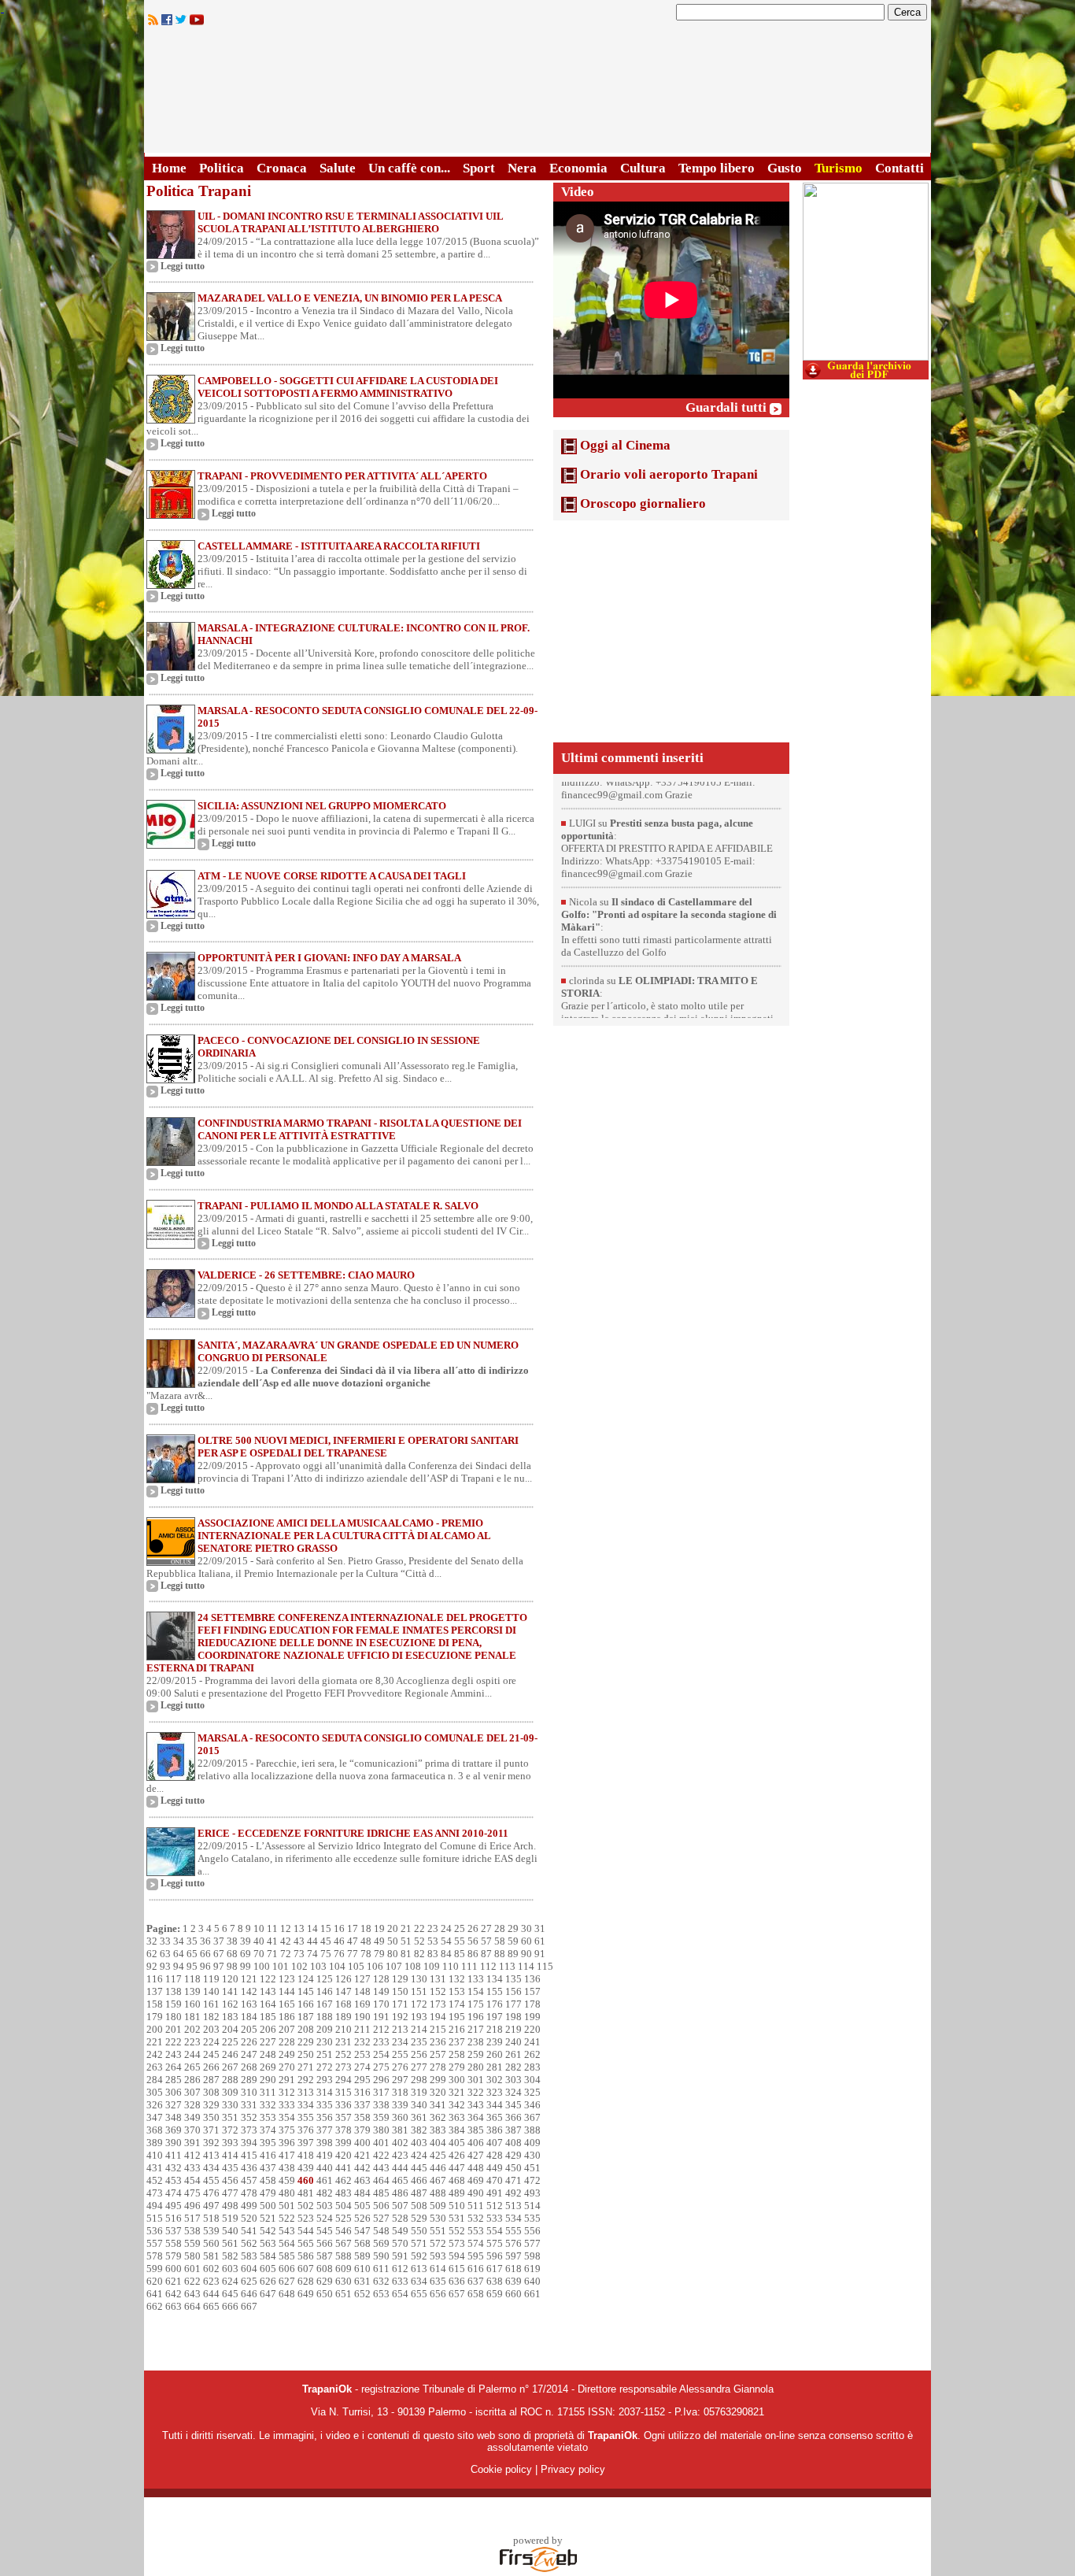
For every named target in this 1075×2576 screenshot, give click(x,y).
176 (495, 2004)
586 (306, 2256)
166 (306, 2004)
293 (325, 2080)
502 (306, 2206)
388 (532, 2130)
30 (526, 1928)
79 (379, 1954)
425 (438, 2155)
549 (400, 2231)
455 (211, 2180)
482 (325, 2193)
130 (419, 1979)
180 (174, 2017)
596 (495, 2256)
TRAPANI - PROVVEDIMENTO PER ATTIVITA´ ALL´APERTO (342, 476)
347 (155, 2117)
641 (155, 2294)
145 (306, 1991)
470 (495, 2180)
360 (400, 2117)
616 (476, 2269)
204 (230, 2029)
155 (495, 1991)
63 (165, 1954)
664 (192, 2306)
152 (438, 1991)
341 (438, 2105)
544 (306, 2231)
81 (406, 1954)
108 (413, 1966)
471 (513, 2180)
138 (174, 1991)
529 (419, 2218)
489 (457, 2193)
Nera (522, 168)
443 (381, 2168)
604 (249, 2269)
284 (155, 2080)
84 (446, 1954)
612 (400, 2269)
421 (362, 2155)
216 (457, 2029)
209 (325, 2029)
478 (249, 2193)
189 (344, 2017)
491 (495, 2193)
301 (476, 2080)
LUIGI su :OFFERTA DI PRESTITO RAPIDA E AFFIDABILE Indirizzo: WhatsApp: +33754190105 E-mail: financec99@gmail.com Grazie (667, 797)
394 (249, 2143)
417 (287, 2155)
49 (379, 1941)
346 (532, 2105)
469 (476, 2180)
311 (268, 2092)
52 (419, 1941)
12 (286, 1928)
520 (249, 2218)
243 (174, 2054)
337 (362, 2105)
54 (446, 1941)
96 (205, 1966)
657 (457, 2294)
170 (381, 2004)
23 (433, 1928)
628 (306, 2281)
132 (457, 1979)
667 (249, 2306)
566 (325, 2243)
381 (400, 2130)
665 (211, 2306)
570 (400, 2243)
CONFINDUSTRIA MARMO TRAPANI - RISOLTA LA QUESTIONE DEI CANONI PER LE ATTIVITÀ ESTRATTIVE (360, 1129)
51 (406, 1941)
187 (306, 2017)
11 (272, 1928)
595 (476, 2256)
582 (230, 2256)
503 (325, 2206)
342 (457, 2105)
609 (344, 2269)
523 (306, 2218)
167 (325, 2004)
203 (211, 2029)
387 (513, 2130)
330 (230, 2105)
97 (219, 1966)
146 (325, 1991)
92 (152, 1966)
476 (211, 2193)
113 (507, 1966)
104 (337, 1966)
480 (287, 2193)
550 (419, 2231)
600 (174, 2269)
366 (513, 2117)
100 (262, 1966)
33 (165, 1941)
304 (532, 2080)
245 (211, 2054)
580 (192, 2256)
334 (306, 2105)
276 (400, 2067)
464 (381, 2180)
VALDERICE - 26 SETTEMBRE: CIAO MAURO (306, 1275)
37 (219, 1941)
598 (532, 2256)
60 (526, 1941)
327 (174, 2105)
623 (211, 2281)
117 (174, 1979)
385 (476, 2130)
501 (287, 2206)
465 (400, 2180)
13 (299, 1928)
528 (400, 2218)
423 (400, 2155)
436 (249, 2168)
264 (174, 2067)
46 (339, 1941)
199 (532, 2017)
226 (249, 2042)
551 (438, 2231)
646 (249, 2294)
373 (249, 2130)
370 (192, 2130)
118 (192, 1979)
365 (495, 2117)
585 (287, 2256)
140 (211, 1991)
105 (356, 1966)
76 (339, 1954)
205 (249, 2029)
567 (344, 2243)
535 (532, 2218)
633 (400, 2281)
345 (513, 2105)
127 (362, 1979)
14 (312, 1928)
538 (192, 2231)
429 (513, 2155)
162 (230, 2004)
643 (192, 2294)
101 (281, 1966)
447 (457, 2168)
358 (362, 2117)
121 (249, 1979)
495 (174, 2206)
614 (438, 2269)
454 (192, 2180)
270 (287, 2067)
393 (230, 2143)
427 (476, 2155)
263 (155, 2067)
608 (325, 2269)
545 (325, 2231)
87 (486, 1954)
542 (268, 2231)
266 (211, 2067)
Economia (578, 168)
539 (211, 2231)
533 (495, 2218)
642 (174, 2294)
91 (540, 1954)
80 (393, 1954)
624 (230, 2281)
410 (155, 2155)
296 (381, 2080)
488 (438, 2193)
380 (381, 2130)
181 (192, 2017)
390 (174, 2143)
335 (325, 2105)
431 (155, 2168)
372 (230, 2130)
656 (438, 2294)
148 (362, 1991)
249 (287, 2054)
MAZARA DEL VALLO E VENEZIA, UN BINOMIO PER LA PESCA (350, 298)
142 (249, 1991)
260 (495, 2054)
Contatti (900, 168)
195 (457, 2017)
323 (495, 2092)
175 (476, 2004)
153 (457, 1991)
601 (192, 2269)
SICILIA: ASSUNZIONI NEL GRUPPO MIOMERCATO (322, 806)
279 (457, 2067)
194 (438, 2017)
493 (532, 2193)
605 (268, 2269)
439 (306, 2168)
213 (400, 2029)
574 (476, 2243)
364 (476, 2117)
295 (362, 2080)
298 (419, 2080)
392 (211, 2143)
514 (532, 2206)
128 (381, 1979)
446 (438, 2168)
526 (362, 2218)
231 (344, 2042)
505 (362, 2206)
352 (249, 2117)
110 (451, 1966)
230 (325, 2042)
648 (287, 2294)
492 (513, 2193)
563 (268, 2243)
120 (230, 1979)
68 (232, 1954)
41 (272, 1941)
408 (513, 2143)
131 (438, 1979)
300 (457, 2080)
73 (299, 1954)
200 (155, 2029)
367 (532, 2117)
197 (495, 2017)
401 (381, 2143)
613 (419, 2269)
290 (268, 2080)
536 (155, 2231)
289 (249, 2080)
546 (344, 2231)
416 (268, 2155)
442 (362, 2168)
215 (438, 2029)
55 (460, 1941)
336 (344, 2105)
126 (344, 1979)
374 (268, 2130)
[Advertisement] (671, 631)
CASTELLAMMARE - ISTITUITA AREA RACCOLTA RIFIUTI (339, 546)
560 (211, 2243)
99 (246, 1966)
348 (174, 2117)
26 (473, 1928)
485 (381, 2193)
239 (495, 2042)
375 (287, 2130)
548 (381, 2231)
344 (495, 2105)
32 (152, 1941)
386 (495, 2130)
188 (325, 2017)
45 (326, 1941)
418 (306, 2155)
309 (230, 2092)
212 (381, 2029)
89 (513, 1954)
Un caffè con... (409, 168)
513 (513, 2206)
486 (400, 2193)
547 (362, 2231)
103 (318, 1966)
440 (325, 2168)
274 (362, 2067)
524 (325, 2218)
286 (192, 2080)
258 (457, 2054)
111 (469, 1966)
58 (500, 1941)
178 (532, 2004)
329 (211, 2105)
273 (344, 2067)
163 (249, 2004)
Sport (479, 168)
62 (152, 1954)
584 (268, 2256)
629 (325, 2281)
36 (205, 1941)
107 (394, 1966)
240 (513, 2042)
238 (476, 2042)
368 (155, 2130)
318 (400, 2092)
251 (325, 2054)
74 (312, 1954)
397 (306, 2143)
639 (513, 2281)
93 (165, 1966)
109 (432, 1966)
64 (179, 1954)
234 (400, 2042)
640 (532, 2281)
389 (155, 2143)
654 (400, 2294)
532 (476, 2218)
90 (526, 1954)
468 (457, 2180)
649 (306, 2294)
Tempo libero (717, 168)
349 (192, 2117)
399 (344, 2143)
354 (287, 2117)
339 (400, 2105)
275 (381, 2067)
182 (211, 2017)
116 (155, 1979)
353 (268, 2117)
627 (287, 2281)
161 (211, 2004)
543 (287, 2231)
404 (438, 2143)
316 (362, 2092)
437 (268, 2168)
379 (362, 2130)
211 (362, 2029)
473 (155, 2193)
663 (174, 2306)
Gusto (785, 168)
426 (457, 2155)
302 (495, 2080)
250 (306, 2054)
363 (457, 2117)
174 (457, 2004)
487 (419, 2193)
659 (495, 2294)
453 (174, 2180)
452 (155, 2180)
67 (219, 1954)
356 (325, 2117)
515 (155, 2218)
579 (174, 2256)
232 (362, 2042)
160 (192, 2004)
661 (532, 2294)
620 (155, 2281)
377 (325, 2130)
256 (419, 2054)
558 (174, 2243)
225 (230, 2042)
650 (325, 2294)
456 (230, 2180)
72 (286, 1954)
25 (460, 1928)
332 (268, 2105)
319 (419, 2092)
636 (457, 2281)
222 (174, 2042)
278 (438, 2067)
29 (513, 1928)
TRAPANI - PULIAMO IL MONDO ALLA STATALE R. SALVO (338, 1206)
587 (325, 2256)
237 (457, 2042)
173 (438, 2004)
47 (353, 1941)
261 (513, 2054)
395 (268, 2143)
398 (325, 2143)
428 (495, 2155)
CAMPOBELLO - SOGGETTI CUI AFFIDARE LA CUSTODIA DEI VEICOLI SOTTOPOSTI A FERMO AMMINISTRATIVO (348, 387)
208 (306, 2029)
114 (526, 1966)
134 (495, 1979)
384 (457, 2130)
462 (344, 2180)
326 (155, 2105)
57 (486, 1941)
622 (192, 2281)
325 (532, 2092)
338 (381, 2105)
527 (381, 2218)
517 (192, 2218)
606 (287, 2269)
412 (192, 2155)
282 (513, 2067)
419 (325, 2155)
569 (381, 2243)
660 (513, 2294)
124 (306, 1979)
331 (249, 2105)
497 (211, 2206)
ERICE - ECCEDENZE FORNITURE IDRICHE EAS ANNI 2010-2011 (353, 1833)
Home (169, 168)
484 (362, 2193)
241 (532, 2042)
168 (344, 2004)
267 (230, 2067)
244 (192, 2054)
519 (230, 2218)
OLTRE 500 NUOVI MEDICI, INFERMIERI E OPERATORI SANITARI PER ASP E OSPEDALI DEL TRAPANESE (358, 1447)
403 (419, 2143)
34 (179, 1941)
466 (419, 2180)
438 (287, 2168)
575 (495, 2243)
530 (438, 2218)
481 (306, 2193)
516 (174, 2218)
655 (419, 2294)
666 (230, 2306)
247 (249, 2054)
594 (457, 2256)
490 (476, 2193)
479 (268, 2193)
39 (246, 1941)
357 (344, 2117)
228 (287, 2042)
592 (419, 2256)
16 (339, 1928)
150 (400, 1991)
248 (268, 2054)
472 (532, 2180)
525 (344, 2218)
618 (513, 2269)
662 (155, 2306)
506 (381, 2206)
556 (532, 2231)
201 (174, 2029)
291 (287, 2080)
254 (381, 2054)
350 (211, 2117)
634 (419, 2281)
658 (476, 2294)
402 (400, 2143)
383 (438, 2130)
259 (476, 2054)
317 (381, 2092)
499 (249, 2206)
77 (353, 1954)
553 (476, 2231)
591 (400, 2256)
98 (232, 1966)
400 (362, 2143)
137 (155, 1991)
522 (287, 2218)
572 (438, 2243)
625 (249, 2281)
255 (400, 2054)
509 (438, 2206)
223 (192, 2042)
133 (476, 1979)
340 (419, 2105)
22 (419, 1928)
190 (362, 2017)
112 (488, 1966)
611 (381, 2269)
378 (344, 2130)
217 (476, 2029)
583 (249, 2256)
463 (362, 2180)
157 (532, 1991)
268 (249, 2067)
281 (495, 2067)
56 (473, 1941)
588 (344, 2256)
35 (192, 1941)
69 (246, 1954)
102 (299, 1966)
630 (344, 2281)
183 (230, 2017)
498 (230, 2206)
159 (174, 2004)
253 (362, 2054)
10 (259, 1928)
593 (438, 2256)
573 (457, 2243)
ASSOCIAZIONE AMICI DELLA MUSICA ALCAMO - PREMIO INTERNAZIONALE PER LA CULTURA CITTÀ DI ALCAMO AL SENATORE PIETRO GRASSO (344, 1536)
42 (286, 1941)
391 (192, 2143)
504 (344, 2206)
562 (249, 2243)
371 (211, 2130)
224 (211, 2042)
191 (381, 2017)
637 (476, 2281)
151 (419, 1991)
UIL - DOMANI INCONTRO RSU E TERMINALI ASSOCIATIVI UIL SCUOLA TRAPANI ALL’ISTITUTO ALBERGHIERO (350, 222)
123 (287, 1979)
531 (457, 2218)
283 (532, 2067)
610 (362, 2269)
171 (400, 2004)
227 (268, 2042)
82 (419, 1954)
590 (381, 2256)
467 (438, 2180)
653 (381, 2294)
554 (495, 2231)
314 (325, 2092)
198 (513, 2017)
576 (513, 2243)
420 (344, 2155)
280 (476, 2067)
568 (362, 2243)
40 (259, 1941)
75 (326, 1954)
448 (476, 2168)
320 (438, 2092)
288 (230, 2080)
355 (306, 2117)
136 (532, 1979)
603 (230, 2269)
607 (306, 2269)
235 (419, 2042)
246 (230, 2054)
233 (381, 2042)
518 (211, 2218)
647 (268, 2294)
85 (460, 1954)
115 (545, 1966)
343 (476, 2105)
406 (476, 2143)
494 (155, 2206)
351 (230, 2117)
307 (192, 2092)
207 (287, 2029)
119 (211, 1979)
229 (306, 2042)
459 (287, 2180)
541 (249, 2231)
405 (457, 2143)
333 (287, 2105)
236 (438, 2042)
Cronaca (282, 168)
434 (211, 2168)
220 (532, 2029)
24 (446, 1928)
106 (375, 1966)
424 (419, 2155)
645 (230, 2294)
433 (192, 2168)
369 (174, 2130)
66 (205, 1954)
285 (174, 2080)
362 (438, 2117)
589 (362, 2256)
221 (155, 2042)
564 (287, 2243)
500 (268, 2206)
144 (287, 1991)
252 (344, 2054)
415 (249, 2155)
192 (400, 2017)
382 (419, 2130)
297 (400, 2080)
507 (400, 2206)
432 (174, 2168)
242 (155, 2054)
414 (230, 2155)
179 (155, 2017)
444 (400, 2168)
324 (513, 2092)
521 (268, 2218)
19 (379, 1928)
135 (513, 1979)
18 (366, 1928)
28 (500, 1928)
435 (230, 2168)
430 (532, 2155)
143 (268, 1991)
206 (268, 2029)
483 (344, 2193)
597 (513, 2256)
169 (362, 2004)
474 (174, 2193)
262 (532, 2054)
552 (457, 2231)
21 (406, 1928)
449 (495, 2168)
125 (325, 1979)
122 (268, 1979)
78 (366, 1954)
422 (381, 2155)
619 (532, 2269)
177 (513, 2004)
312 (287, 2092)
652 (362, 2294)
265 (192, 2067)
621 (174, 2281)
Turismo (839, 168)
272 (325, 2067)
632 (381, 2281)
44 (312, 1941)
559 (192, 2243)
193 (419, 2017)
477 (230, 2193)
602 (211, 2269)
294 (344, 2080)
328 (192, 2105)
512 (495, 2206)
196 (476, 2017)
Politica (222, 168)
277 (419, 2067)
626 (268, 2281)
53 (433, 1941)
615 (457, 2269)
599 (155, 2269)
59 (513, 1941)
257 (438, 2054)
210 (344, 2029)
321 (457, 2092)
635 (438, 2281)
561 (230, 2243)
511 (476, 2206)
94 (179, 1966)
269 (268, 2067)
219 (513, 2029)
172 (419, 2004)
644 (211, 2294)
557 (155, 2243)
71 (272, 1954)
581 (211, 2256)
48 (366, 1941)
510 (457, 2206)
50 (393, 1941)
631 (362, 2281)
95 (192, 1966)
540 (230, 2231)
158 (155, 2004)
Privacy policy (573, 2469)
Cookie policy (501, 2469)
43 (299, 1941)
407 (495, 2143)
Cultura (643, 168)
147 (344, 1991)
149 (381, 1991)
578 (155, 2256)
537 (174, 2231)
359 (381, 2117)
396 (287, 2143)
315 (344, 2092)
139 (192, 1991)
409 (532, 2143)
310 (249, 2092)
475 (192, 2193)
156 (513, 1991)
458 (268, 2180)
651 (344, 2294)
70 (259, 1954)
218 (495, 2029)
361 (419, 2117)
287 (211, 2080)
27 (486, 1928)
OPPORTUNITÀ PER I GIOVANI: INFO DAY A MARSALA (329, 958)
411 (174, 2155)
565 (306, 2243)
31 (540, 1928)
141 (230, 1991)
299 (438, 2080)
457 (249, 2180)
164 (268, 2004)
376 (306, 2130)
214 (419, 2029)
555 (513, 2231)
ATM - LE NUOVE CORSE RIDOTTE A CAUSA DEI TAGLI (332, 876)
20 (393, 1928)
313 (306, 2092)
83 (433, 1954)
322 (476, 2092)
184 (249, 2017)
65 (192, 1954)
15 (326, 1928)
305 (155, 2092)
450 (513, 2168)
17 (353, 1928)
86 (473, 1954)
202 (192, 2029)
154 (476, 1991)
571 (419, 2243)
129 (400, 1979)
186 (287, 2017)
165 (287, 2004)
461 (325, 2180)
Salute (338, 168)
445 (419, 2168)
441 (344, 2168)
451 (532, 2168)
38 (232, 1941)
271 (306, 2067)
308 (211, 2092)
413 (211, 2155)
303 (513, 2080)
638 (495, 2281)
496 (192, 2206)
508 (419, 2206)
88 (500, 1954)
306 (174, 2092)
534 (513, 2218)
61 (540, 1941)
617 (495, 2269)
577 (532, 2243)
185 (268, 2017)
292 (306, 2080)
